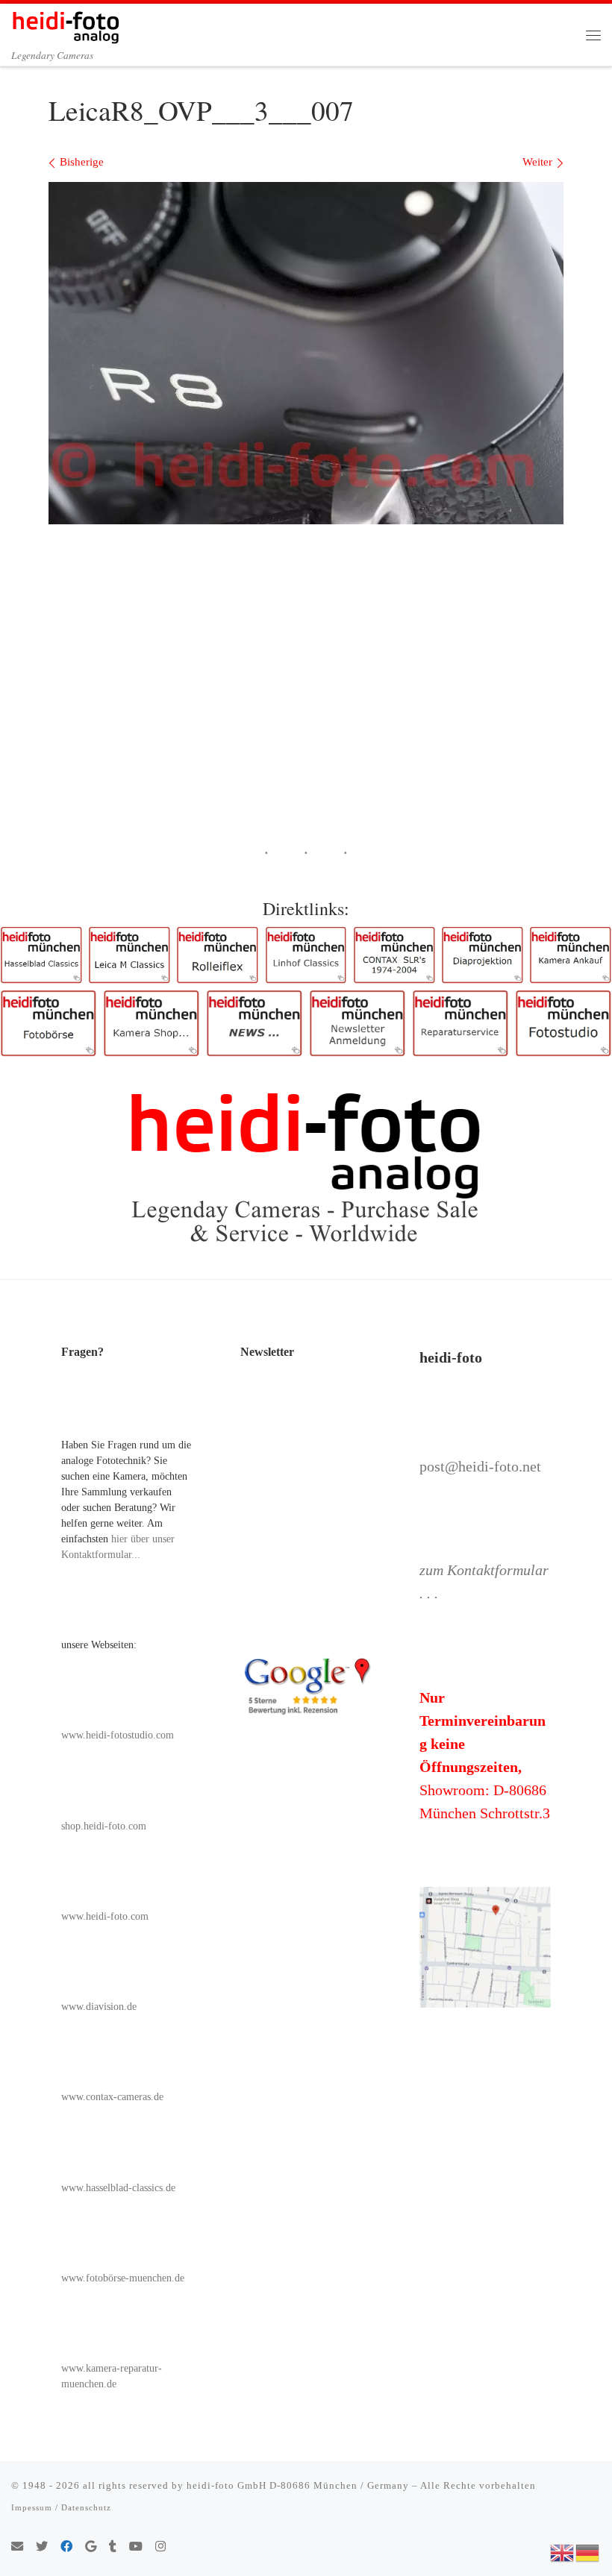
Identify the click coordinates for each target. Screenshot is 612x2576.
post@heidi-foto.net (480, 1466)
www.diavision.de (99, 2007)
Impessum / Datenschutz (61, 2507)
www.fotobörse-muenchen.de (123, 2278)
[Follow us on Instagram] (160, 2547)
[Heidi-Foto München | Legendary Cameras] (66, 25)
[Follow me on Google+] (91, 2547)
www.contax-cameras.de (112, 2097)
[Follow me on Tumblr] (113, 2547)
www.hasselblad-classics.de (118, 2188)
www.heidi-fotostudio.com (118, 1735)
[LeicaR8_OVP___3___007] (306, 353)
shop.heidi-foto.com (104, 1826)
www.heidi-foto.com (105, 1916)
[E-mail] (17, 2547)
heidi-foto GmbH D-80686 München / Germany (298, 2485)
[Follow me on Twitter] (42, 2547)
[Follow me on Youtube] (136, 2547)
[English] (563, 2551)
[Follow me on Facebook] (66, 2547)
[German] (588, 2551)
